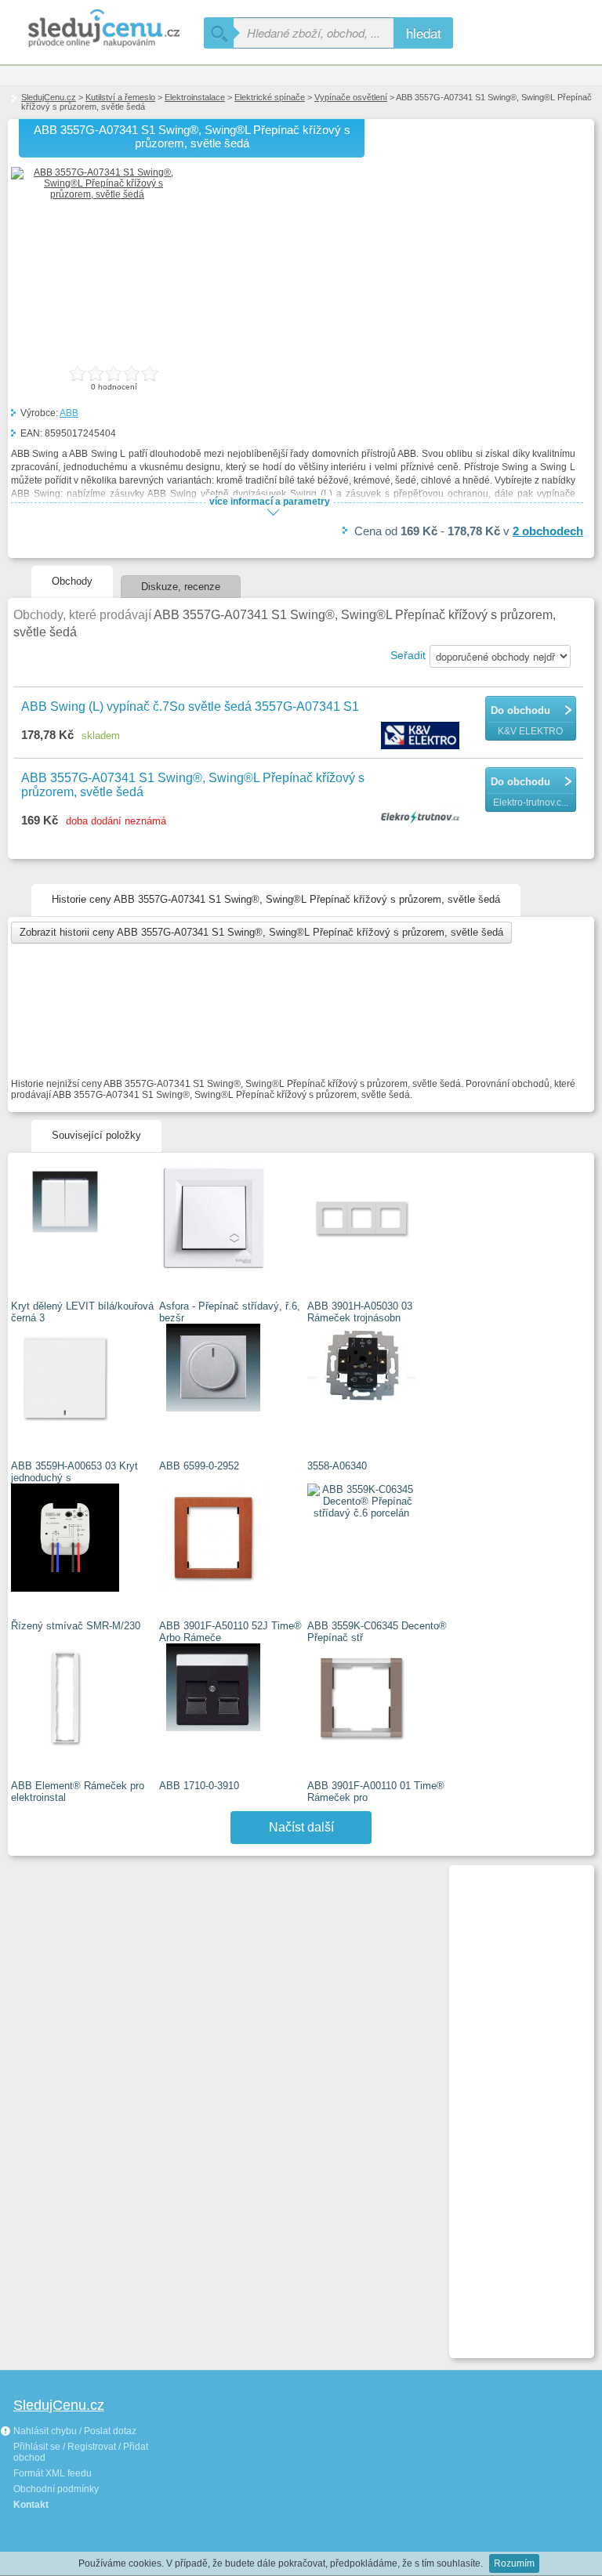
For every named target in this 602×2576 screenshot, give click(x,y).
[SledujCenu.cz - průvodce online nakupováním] (102, 29)
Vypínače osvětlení (351, 97)
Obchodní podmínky (56, 2489)
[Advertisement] (515, 2105)
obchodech (548, 531)
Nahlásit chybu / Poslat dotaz (74, 2431)
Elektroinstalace (195, 97)
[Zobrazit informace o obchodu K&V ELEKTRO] (422, 737)
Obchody (72, 581)
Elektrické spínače (270, 97)
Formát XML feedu (53, 2473)
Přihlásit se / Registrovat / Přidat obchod (81, 2452)
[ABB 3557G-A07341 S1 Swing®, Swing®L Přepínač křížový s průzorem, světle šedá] (97, 194)
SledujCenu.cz (49, 97)
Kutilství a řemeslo (120, 97)
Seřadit (408, 655)
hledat (424, 33)
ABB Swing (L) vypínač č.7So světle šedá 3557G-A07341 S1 (190, 706)
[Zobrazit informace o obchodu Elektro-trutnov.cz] (422, 818)
